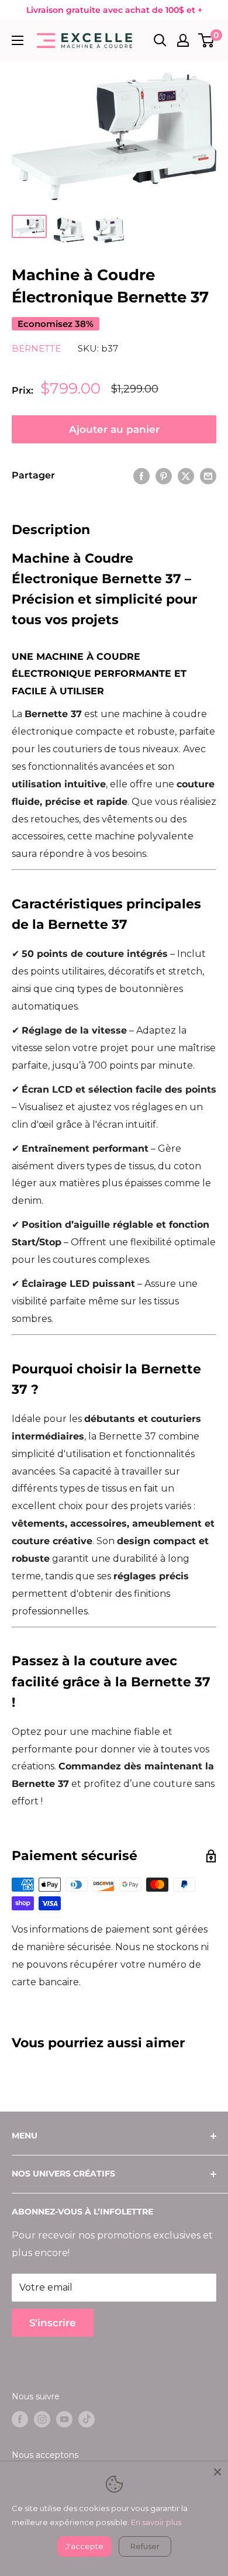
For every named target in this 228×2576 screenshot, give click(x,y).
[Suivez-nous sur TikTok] (87, 2419)
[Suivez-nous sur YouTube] (64, 2419)
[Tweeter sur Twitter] (186, 476)
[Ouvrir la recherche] (160, 40)
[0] (207, 40)
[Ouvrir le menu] (18, 40)
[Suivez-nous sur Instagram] (42, 2419)
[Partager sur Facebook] (141, 476)
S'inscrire (53, 2323)
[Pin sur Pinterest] (164, 476)
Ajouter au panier (114, 429)
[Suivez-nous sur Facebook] (20, 2419)
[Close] (217, 2472)
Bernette (36, 348)
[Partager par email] (208, 476)
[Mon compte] (183, 40)
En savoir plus (156, 2522)
